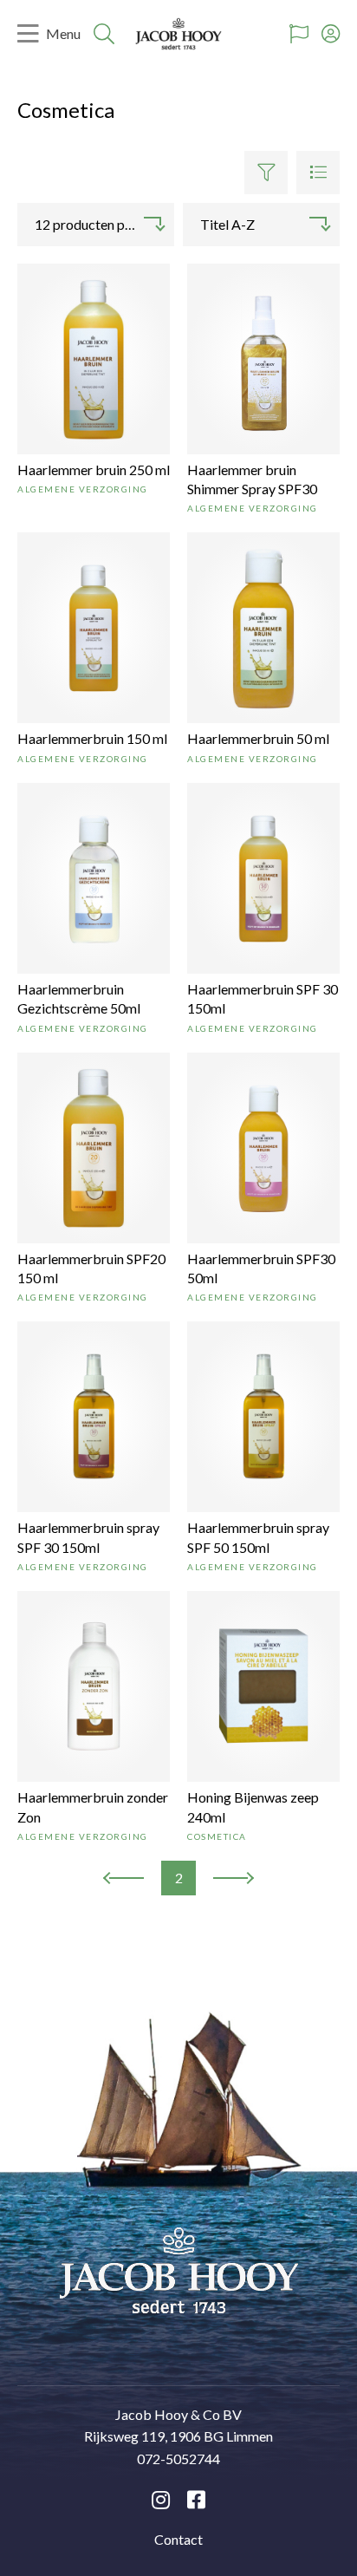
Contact (178, 2539)
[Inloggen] (331, 34)
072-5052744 (178, 2459)
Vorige (122, 1879)
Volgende (233, 1879)
